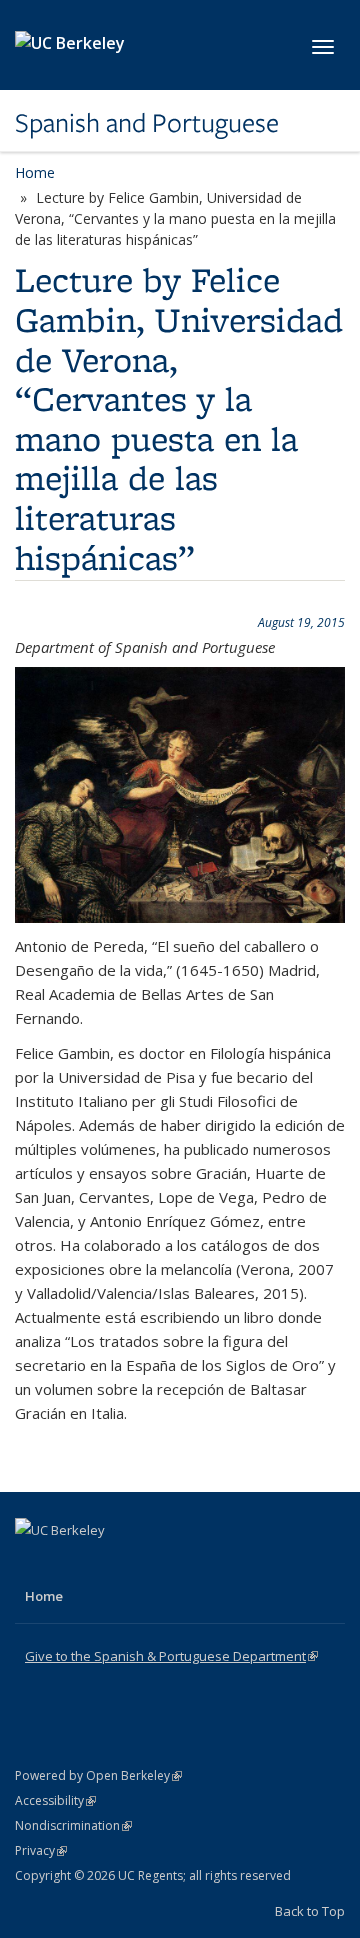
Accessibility (55, 1800)
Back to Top (310, 1911)
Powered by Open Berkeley (98, 1775)
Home (35, 172)
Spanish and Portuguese (147, 123)
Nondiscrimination (73, 1825)
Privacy (41, 1850)
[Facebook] (33, 1564)
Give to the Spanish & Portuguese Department (171, 1656)
